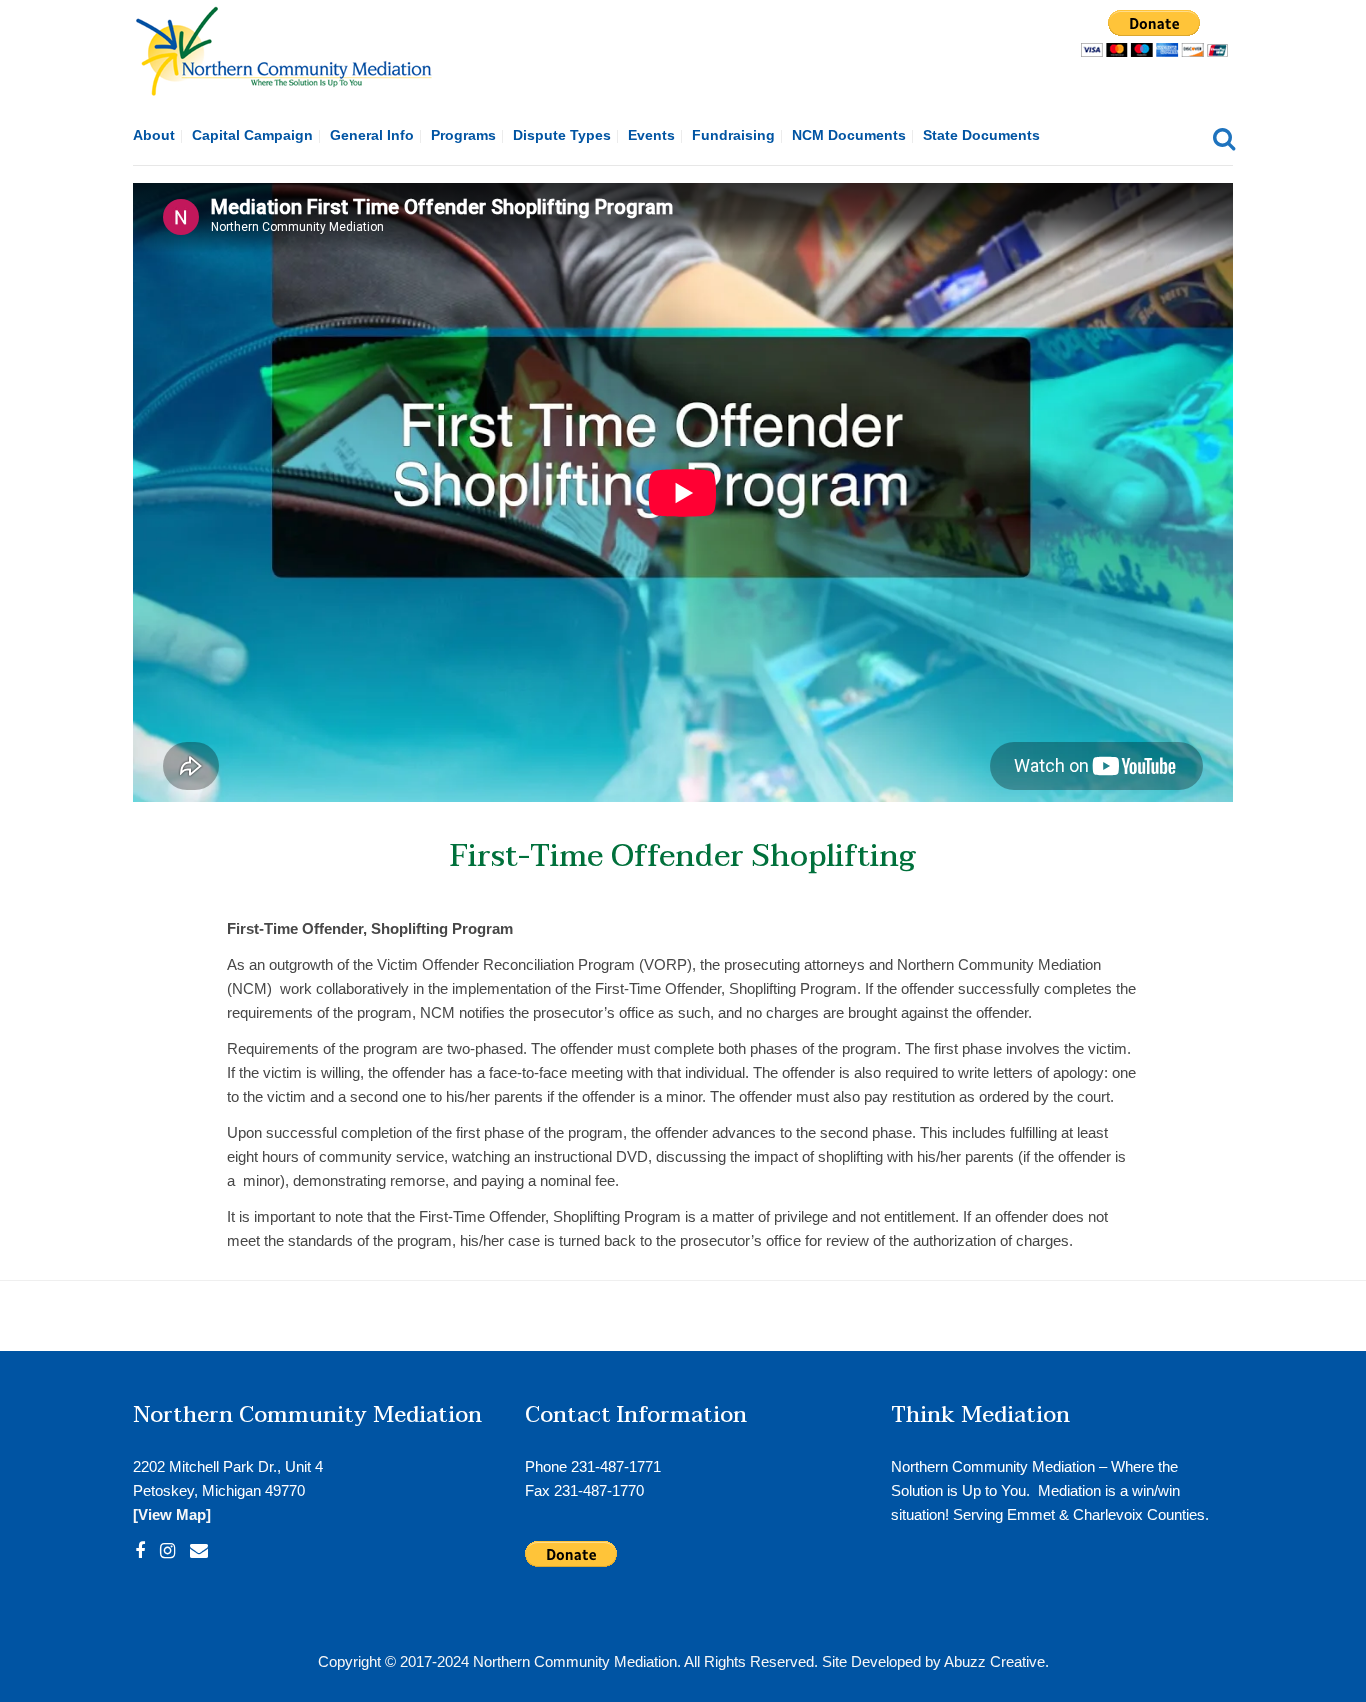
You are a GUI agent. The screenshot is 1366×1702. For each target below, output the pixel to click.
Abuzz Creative (994, 1661)
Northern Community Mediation (575, 1661)
